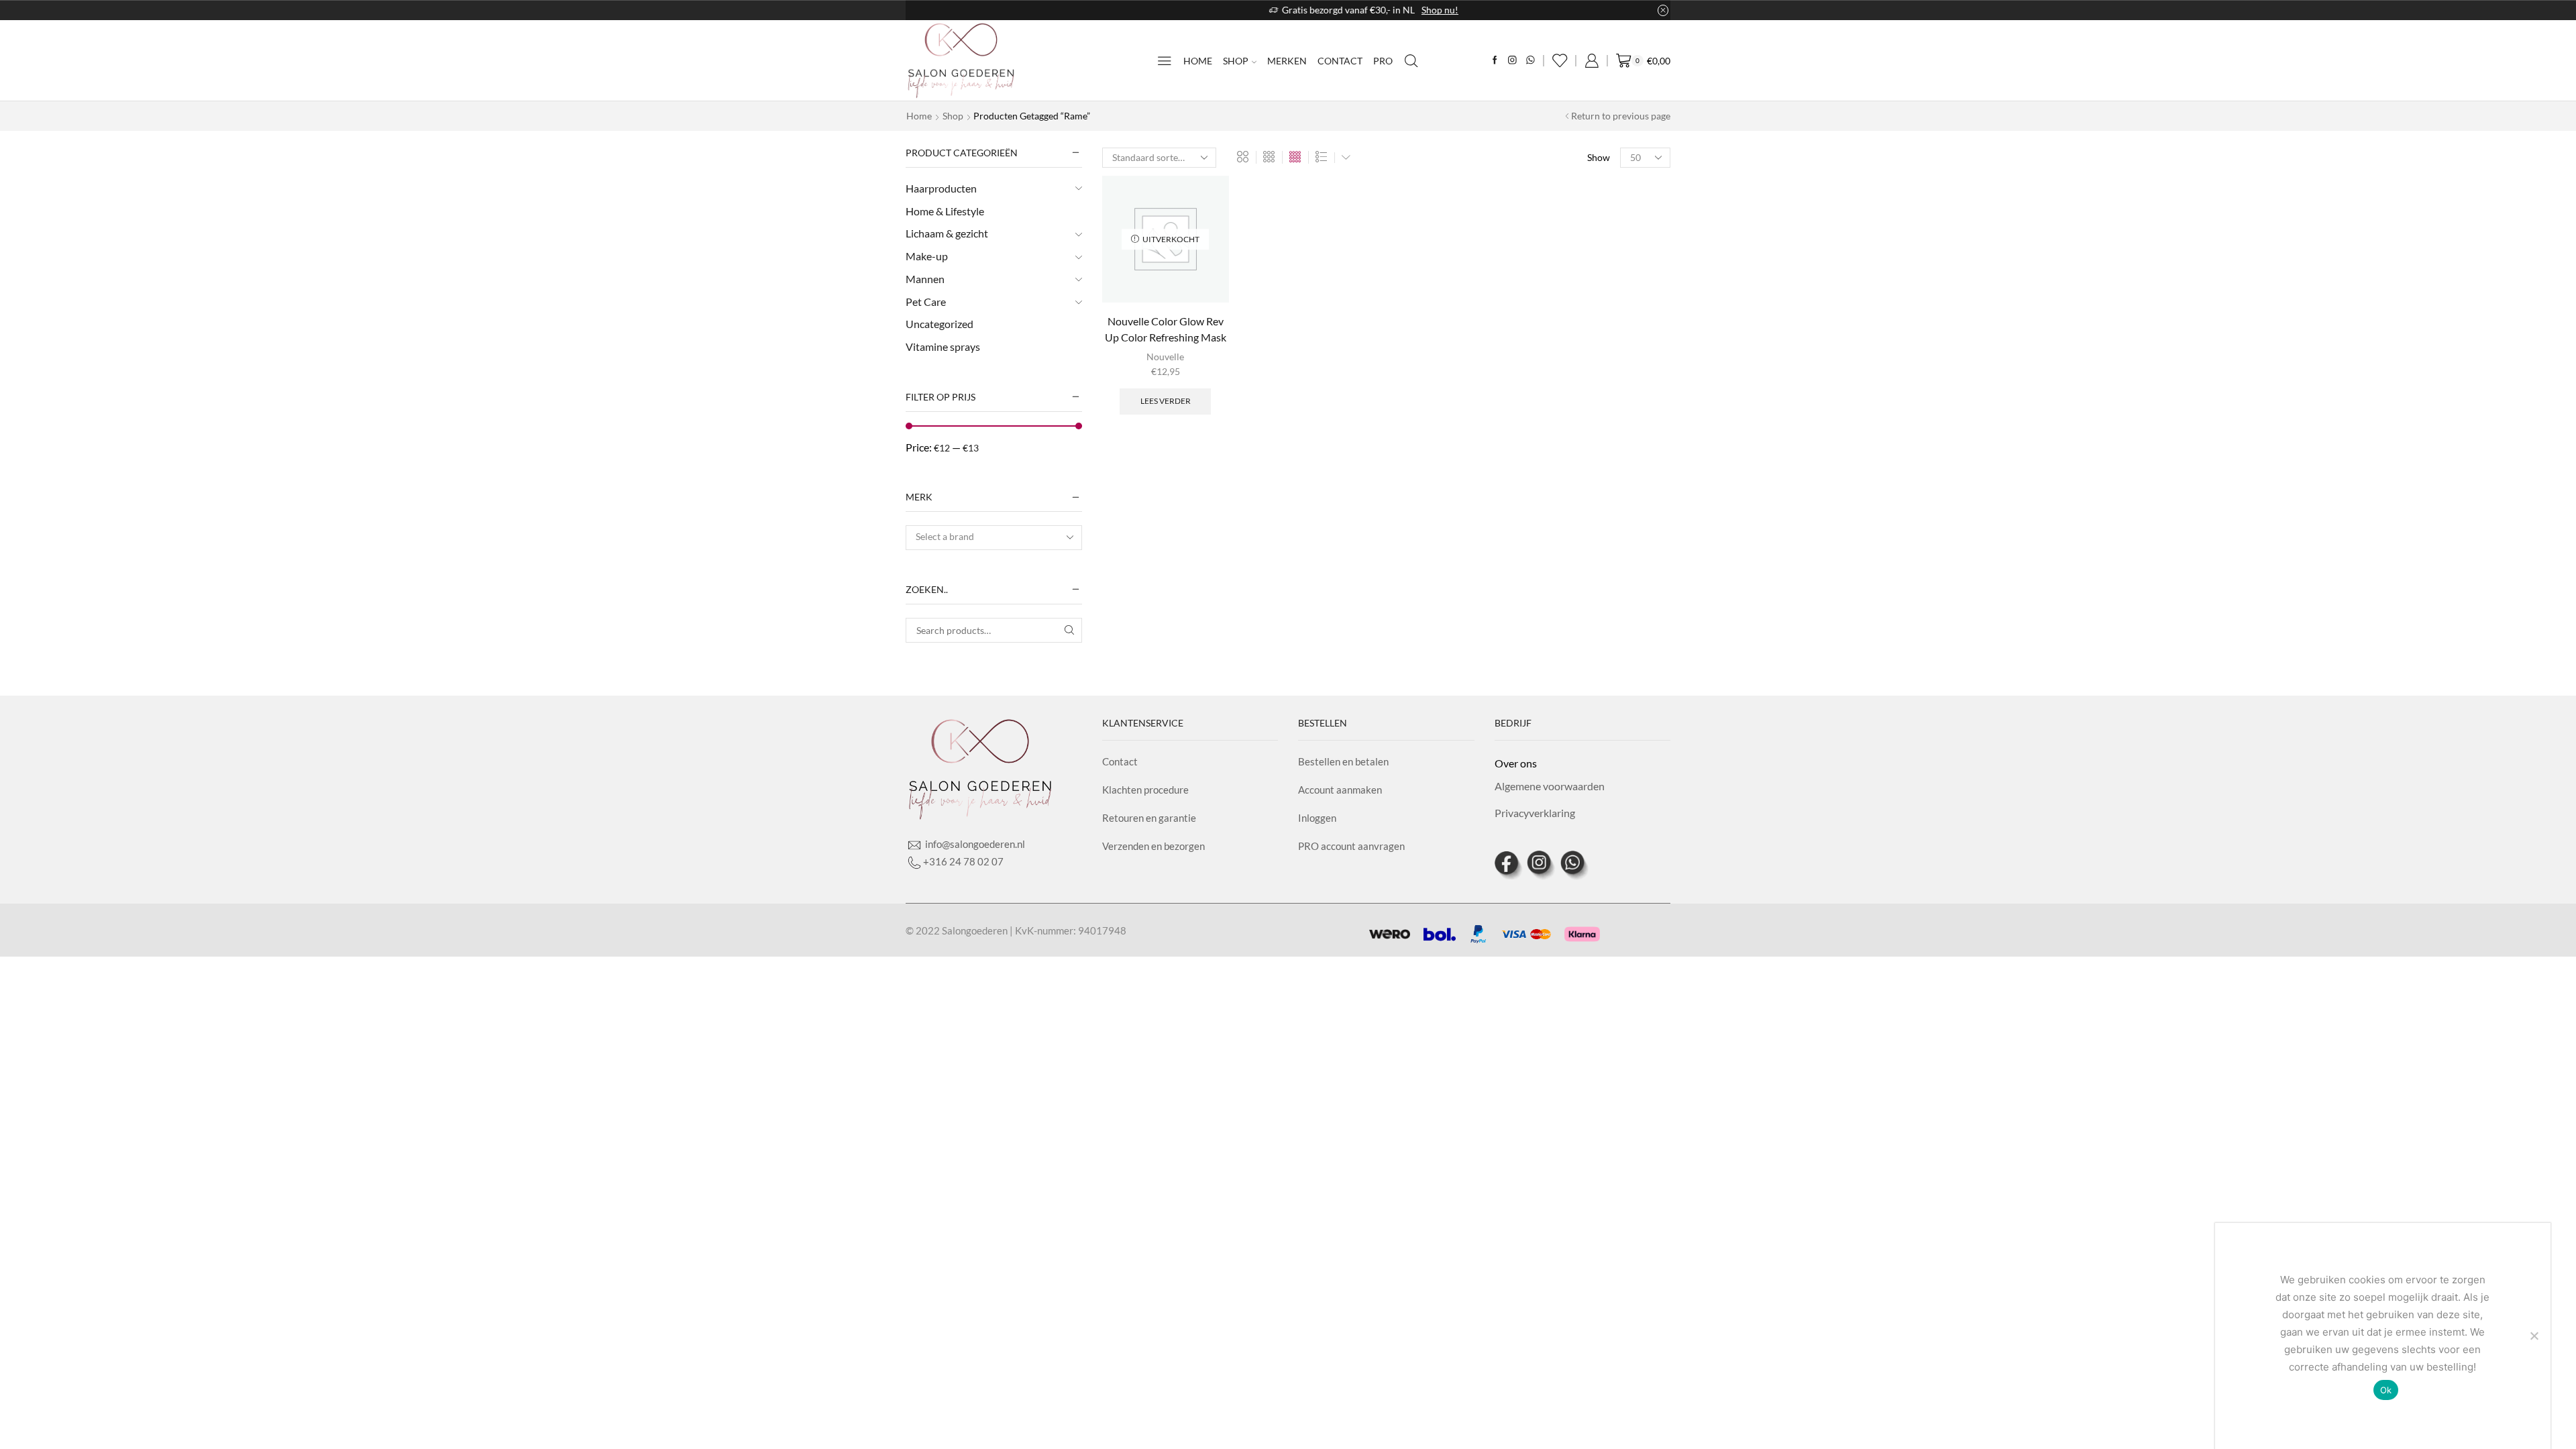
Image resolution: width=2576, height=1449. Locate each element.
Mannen (925, 279)
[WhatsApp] (1531, 61)
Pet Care (926, 302)
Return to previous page (1621, 116)
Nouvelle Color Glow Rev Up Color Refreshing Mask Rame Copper (1166, 337)
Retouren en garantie (1149, 818)
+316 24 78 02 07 (963, 861)
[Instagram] (1512, 61)
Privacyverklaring (1535, 813)
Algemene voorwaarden (1550, 786)
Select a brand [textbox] (945, 536)
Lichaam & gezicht (947, 233)
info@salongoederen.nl (974, 844)
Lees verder (1166, 401)
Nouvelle (1165, 357)
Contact (1340, 61)
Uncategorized (940, 324)
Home (1198, 61)
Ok (2386, 1390)
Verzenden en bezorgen (1153, 846)
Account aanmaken (1340, 790)
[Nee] (2534, 1336)
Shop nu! (1364, 10)
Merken (1287, 61)
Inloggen (1317, 818)
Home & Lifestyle (945, 211)
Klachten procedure (1145, 790)
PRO (1383, 61)
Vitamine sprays (943, 346)
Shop (1236, 61)
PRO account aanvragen (1351, 846)
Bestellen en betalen (1343, 761)
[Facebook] (1495, 61)
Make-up (927, 256)
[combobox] (994, 538)
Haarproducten (941, 188)
